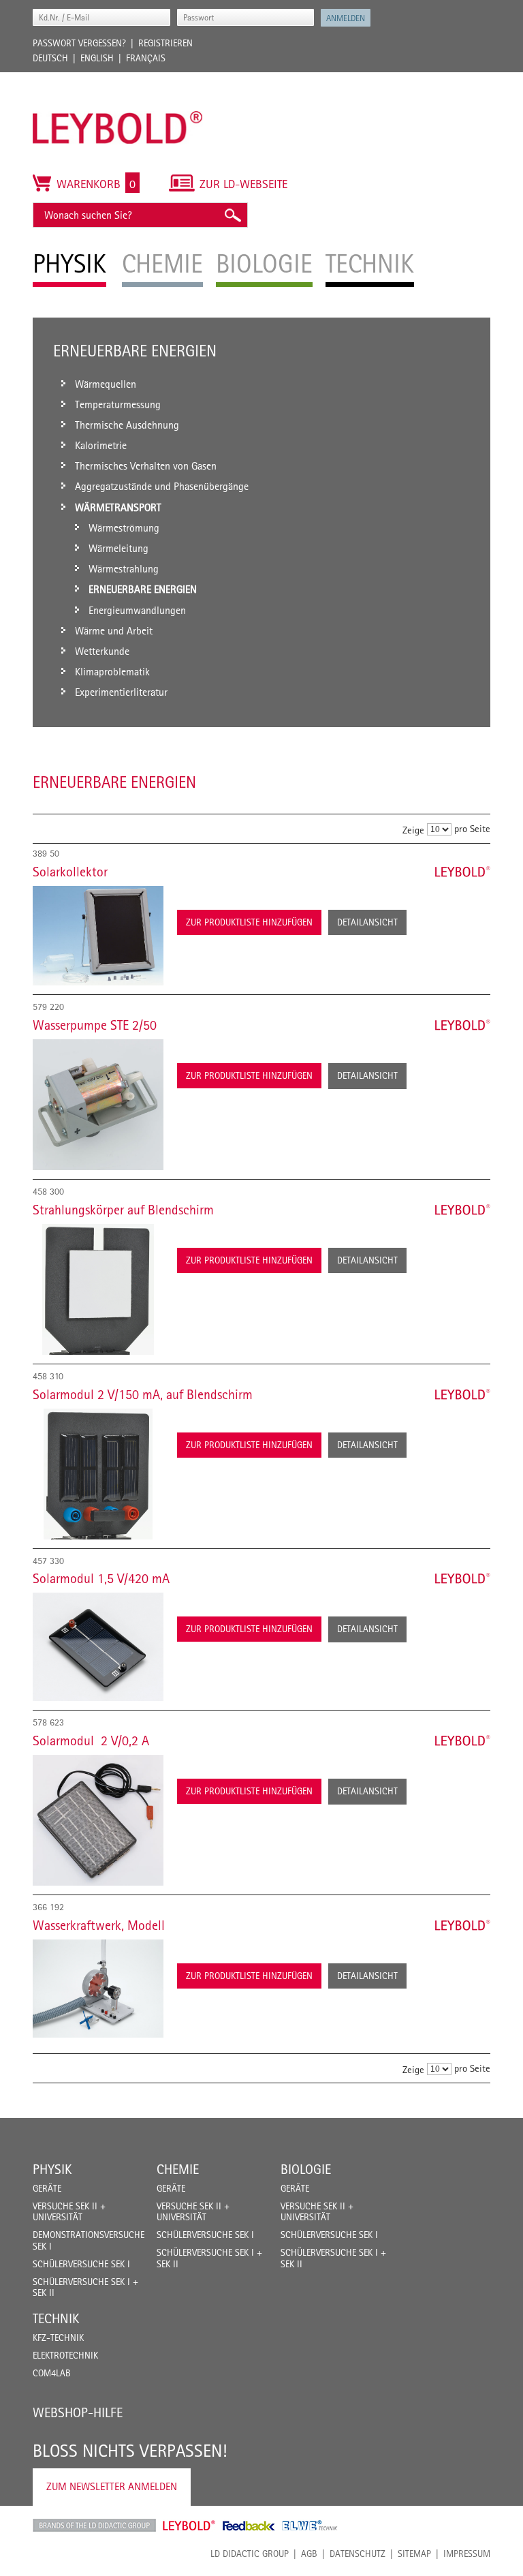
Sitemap (414, 2554)
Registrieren (165, 43)
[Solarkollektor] (98, 936)
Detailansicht (367, 922)
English (97, 58)
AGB (309, 2554)
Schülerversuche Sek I (81, 2264)
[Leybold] (118, 79)
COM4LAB (52, 2373)
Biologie (306, 2169)
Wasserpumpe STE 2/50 (95, 1025)
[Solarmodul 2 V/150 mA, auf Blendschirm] (98, 1474)
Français (146, 58)
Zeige (413, 830)
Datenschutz (358, 2554)
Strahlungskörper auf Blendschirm (123, 1210)
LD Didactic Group (250, 2554)
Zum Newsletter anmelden (112, 2486)
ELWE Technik (310, 2526)
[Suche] (232, 215)
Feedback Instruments (249, 2526)
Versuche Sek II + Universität (69, 2212)
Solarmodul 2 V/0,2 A (91, 1741)
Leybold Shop (189, 2526)
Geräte (47, 2188)
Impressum (467, 2554)
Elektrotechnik (65, 2355)
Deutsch (50, 58)
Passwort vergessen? (79, 43)
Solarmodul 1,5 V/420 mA (101, 1578)
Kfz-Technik (58, 2337)
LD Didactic (94, 2526)
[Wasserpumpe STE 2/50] (98, 1105)
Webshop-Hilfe (78, 2412)
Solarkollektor (70, 872)
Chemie (178, 2169)
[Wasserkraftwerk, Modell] (98, 1989)
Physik (52, 2169)
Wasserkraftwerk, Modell (99, 1925)
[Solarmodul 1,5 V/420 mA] (98, 1647)
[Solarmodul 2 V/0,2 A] (98, 1820)
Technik (56, 2318)
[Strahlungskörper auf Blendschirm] (98, 1289)
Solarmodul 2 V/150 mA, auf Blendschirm (143, 1394)
